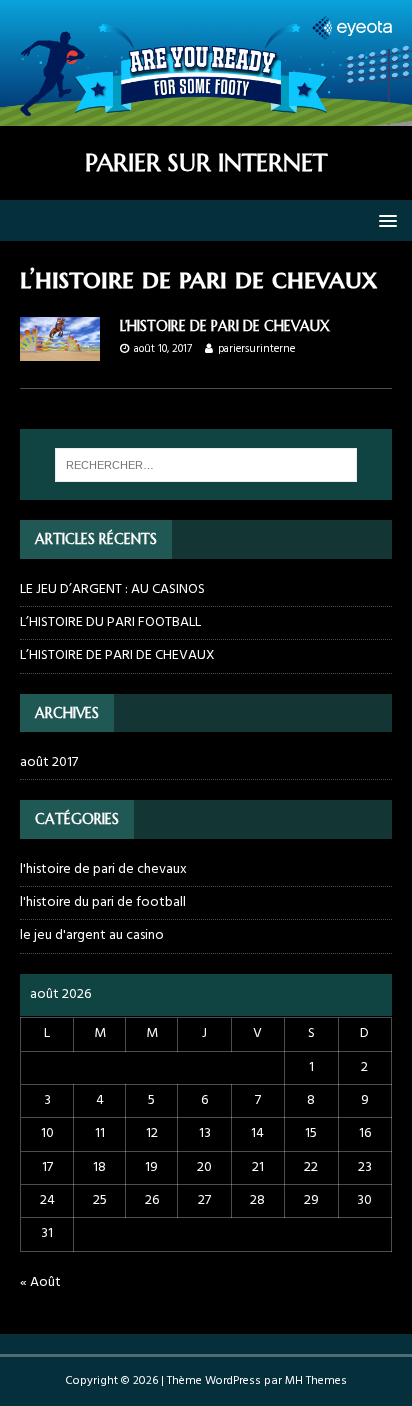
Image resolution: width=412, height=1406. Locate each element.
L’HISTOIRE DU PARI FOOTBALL (110, 622)
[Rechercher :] (206, 465)
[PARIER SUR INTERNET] (206, 114)
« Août (40, 1282)
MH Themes (316, 1381)
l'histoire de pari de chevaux (103, 870)
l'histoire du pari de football (103, 902)
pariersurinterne (256, 349)
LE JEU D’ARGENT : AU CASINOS (112, 589)
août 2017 (49, 763)
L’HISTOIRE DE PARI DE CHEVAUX (225, 326)
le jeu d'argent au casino (92, 935)
